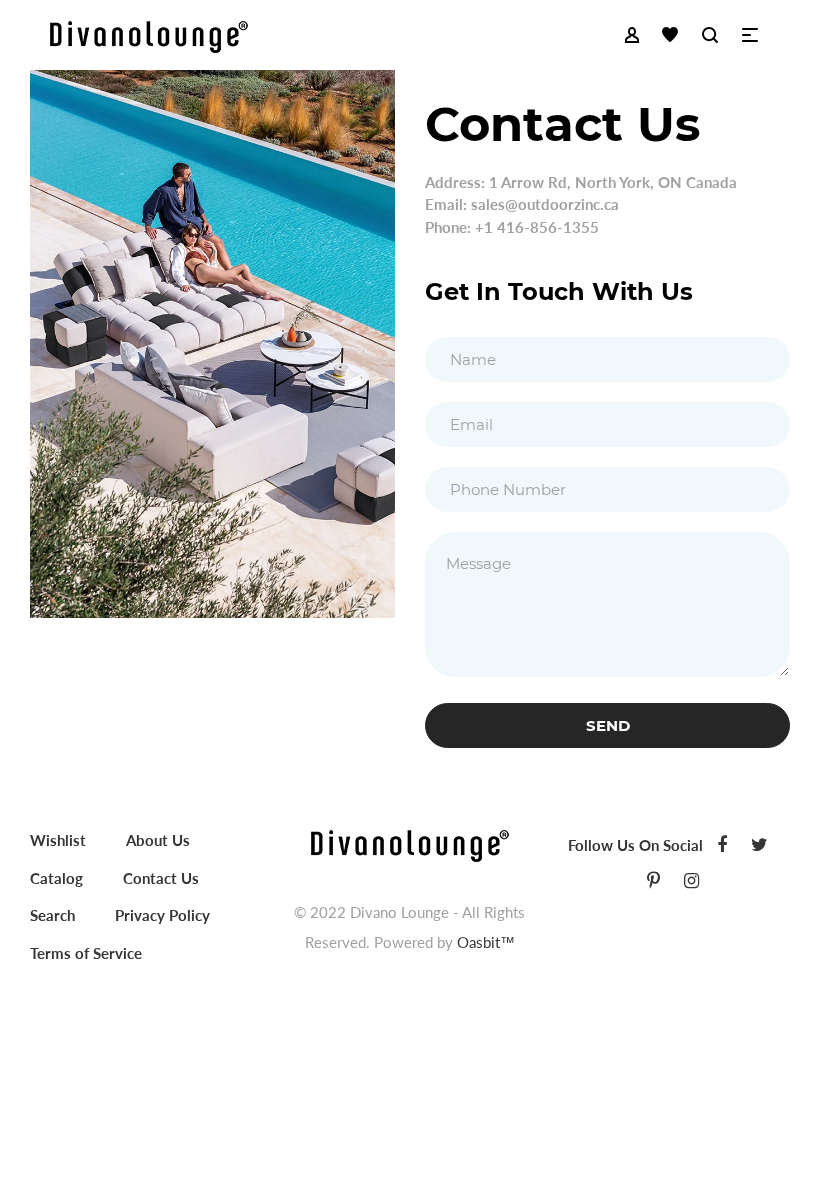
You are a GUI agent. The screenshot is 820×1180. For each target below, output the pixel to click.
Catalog (56, 878)
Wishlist (58, 840)
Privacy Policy (162, 915)
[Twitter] (759, 844)
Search (52, 915)
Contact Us (161, 878)
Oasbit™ (486, 942)
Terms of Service (86, 953)
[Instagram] (691, 880)
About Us (158, 840)
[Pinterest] (653, 880)
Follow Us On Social (635, 845)
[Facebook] (722, 844)
